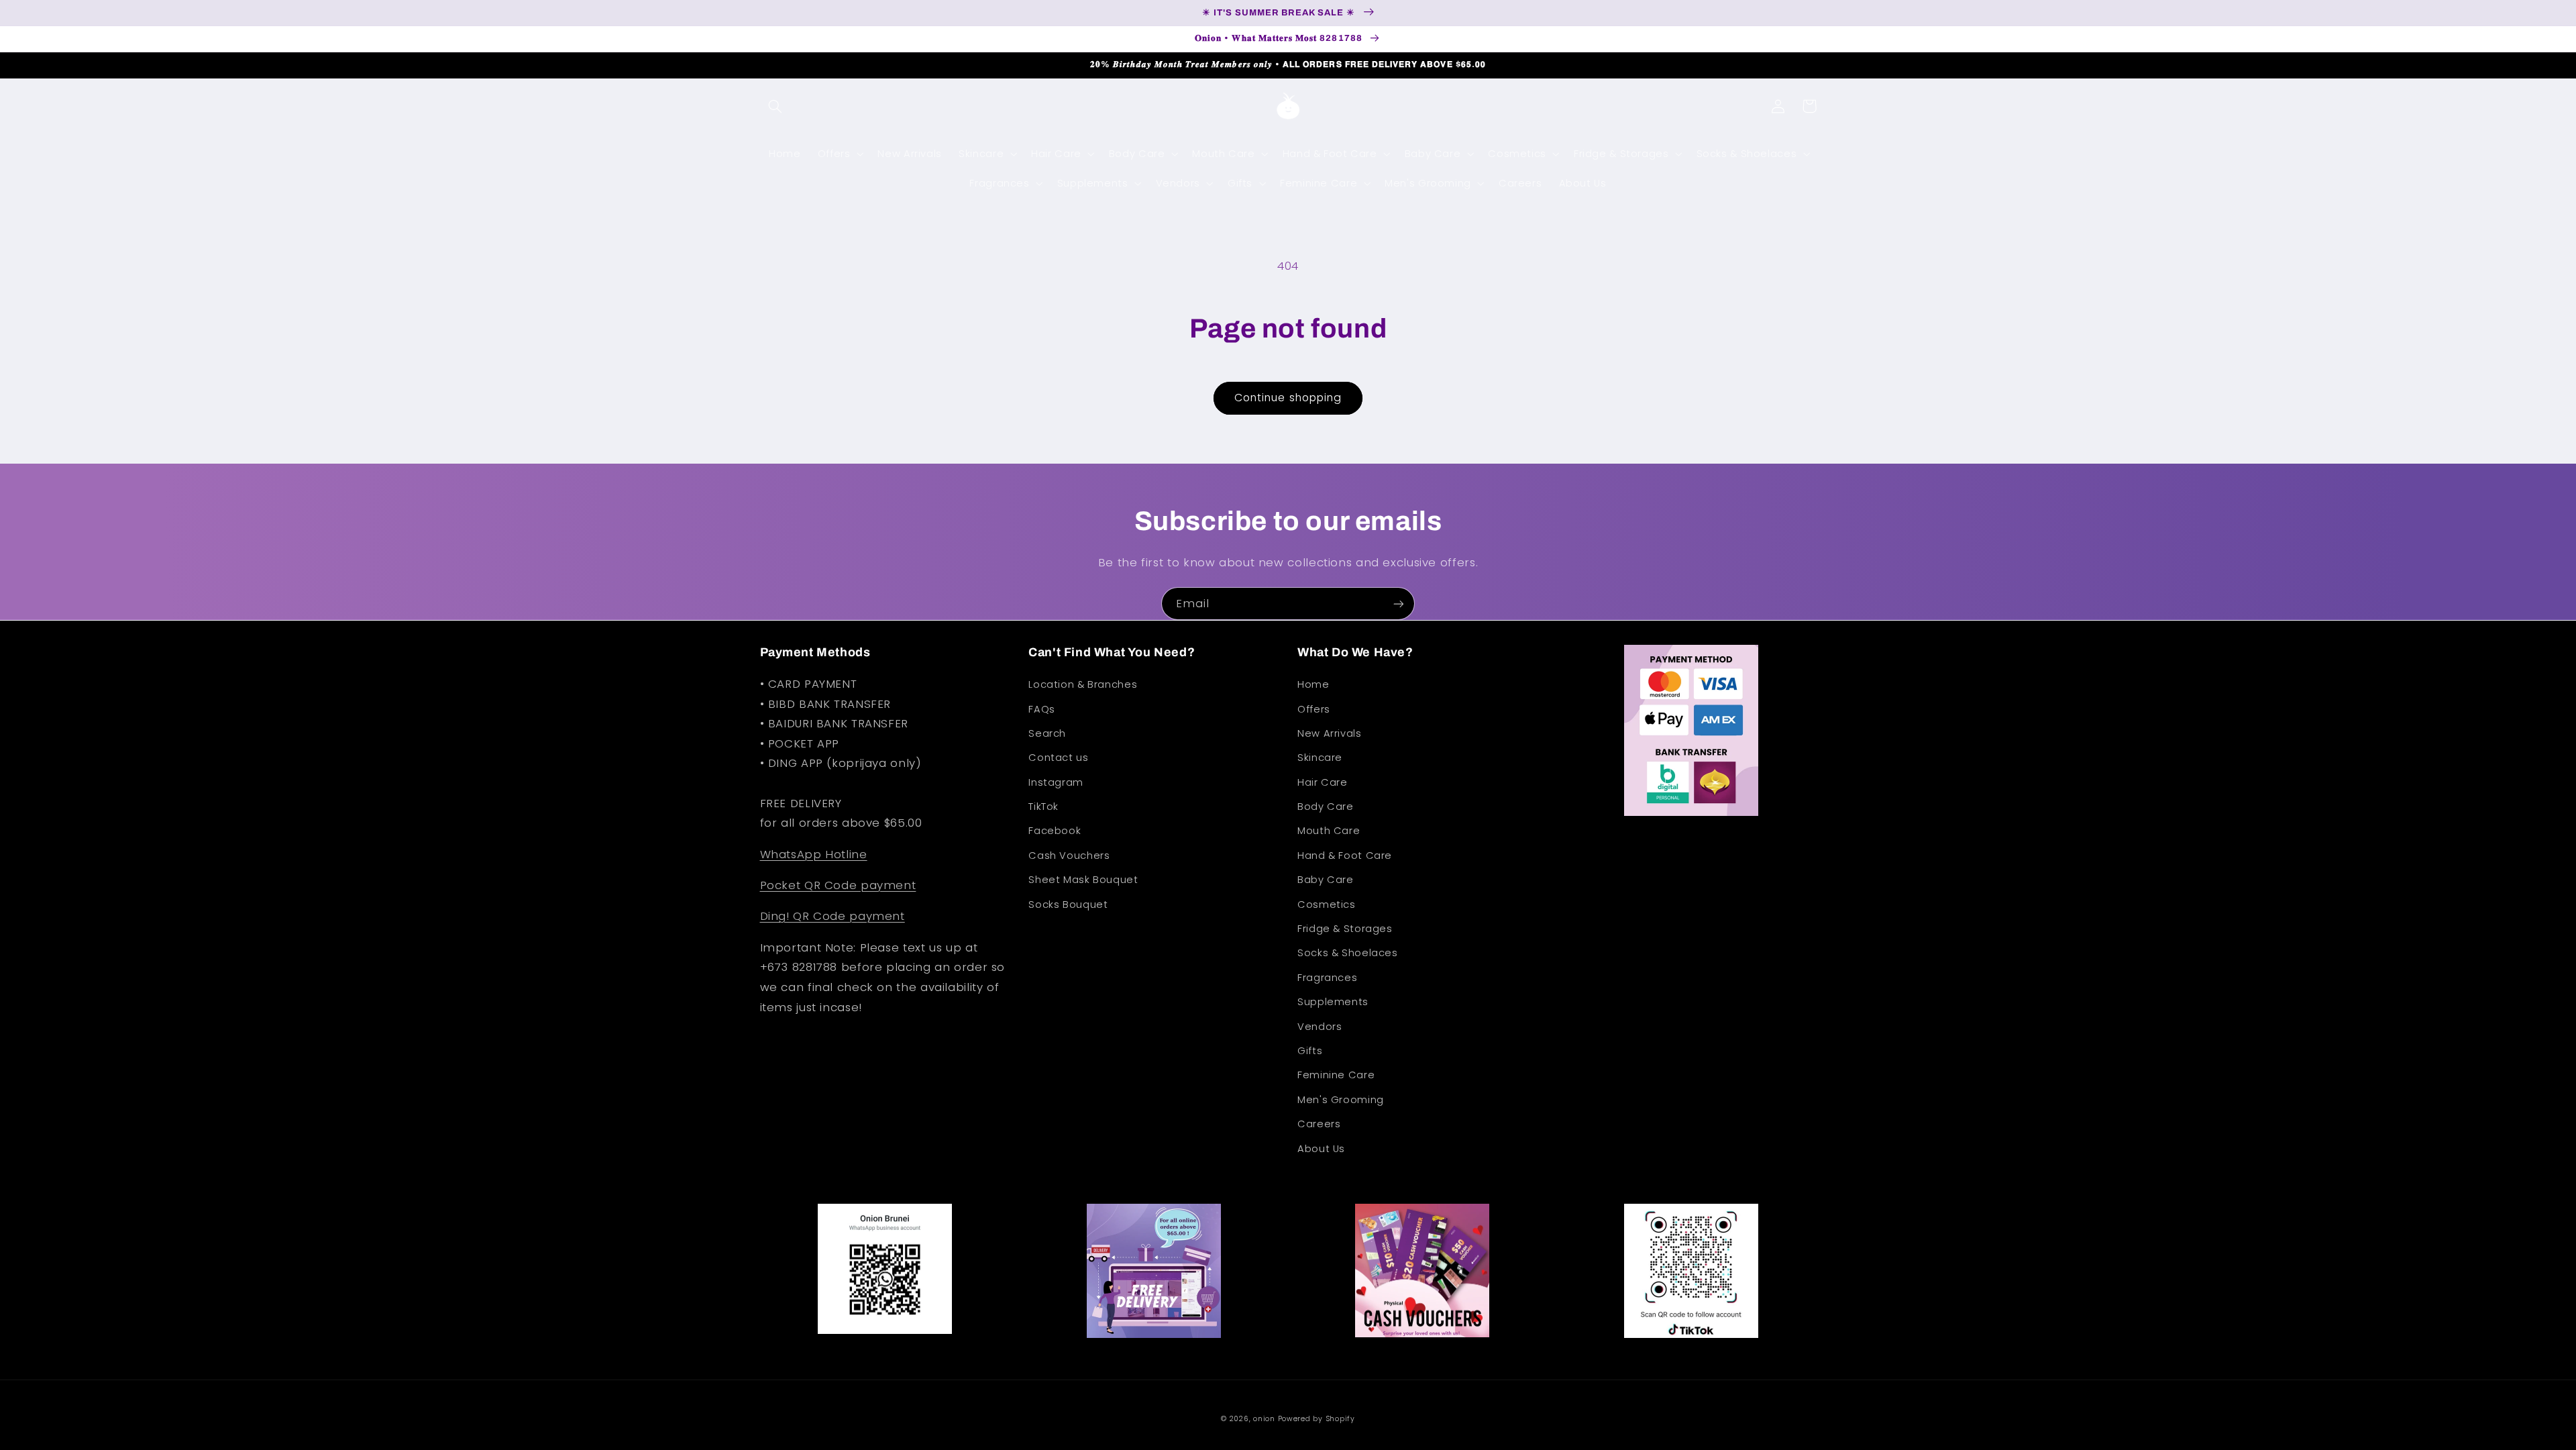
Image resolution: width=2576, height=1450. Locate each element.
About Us (1321, 1149)
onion (1264, 1419)
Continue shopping (1288, 398)
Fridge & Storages (1345, 929)
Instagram (1056, 782)
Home (1313, 684)
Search (1047, 733)
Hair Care (1323, 782)
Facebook (1055, 831)
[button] (775, 106)
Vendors (1320, 1027)
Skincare (1320, 758)
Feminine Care (1336, 1075)
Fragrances (1327, 978)
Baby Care (1326, 880)
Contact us (1058, 758)
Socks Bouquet (1068, 904)
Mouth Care (1329, 831)
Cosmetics (1327, 904)
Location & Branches (1083, 684)
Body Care (1326, 807)
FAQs (1042, 709)
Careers (1319, 1124)
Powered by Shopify (1317, 1419)
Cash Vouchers (1069, 856)
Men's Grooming (1341, 1100)
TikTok (1043, 807)
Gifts (1310, 1051)
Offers (1314, 709)
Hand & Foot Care (1345, 856)
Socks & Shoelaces (1348, 953)
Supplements (1333, 1002)
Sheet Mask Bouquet (1083, 880)
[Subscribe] (1399, 604)
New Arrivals (1330, 733)
